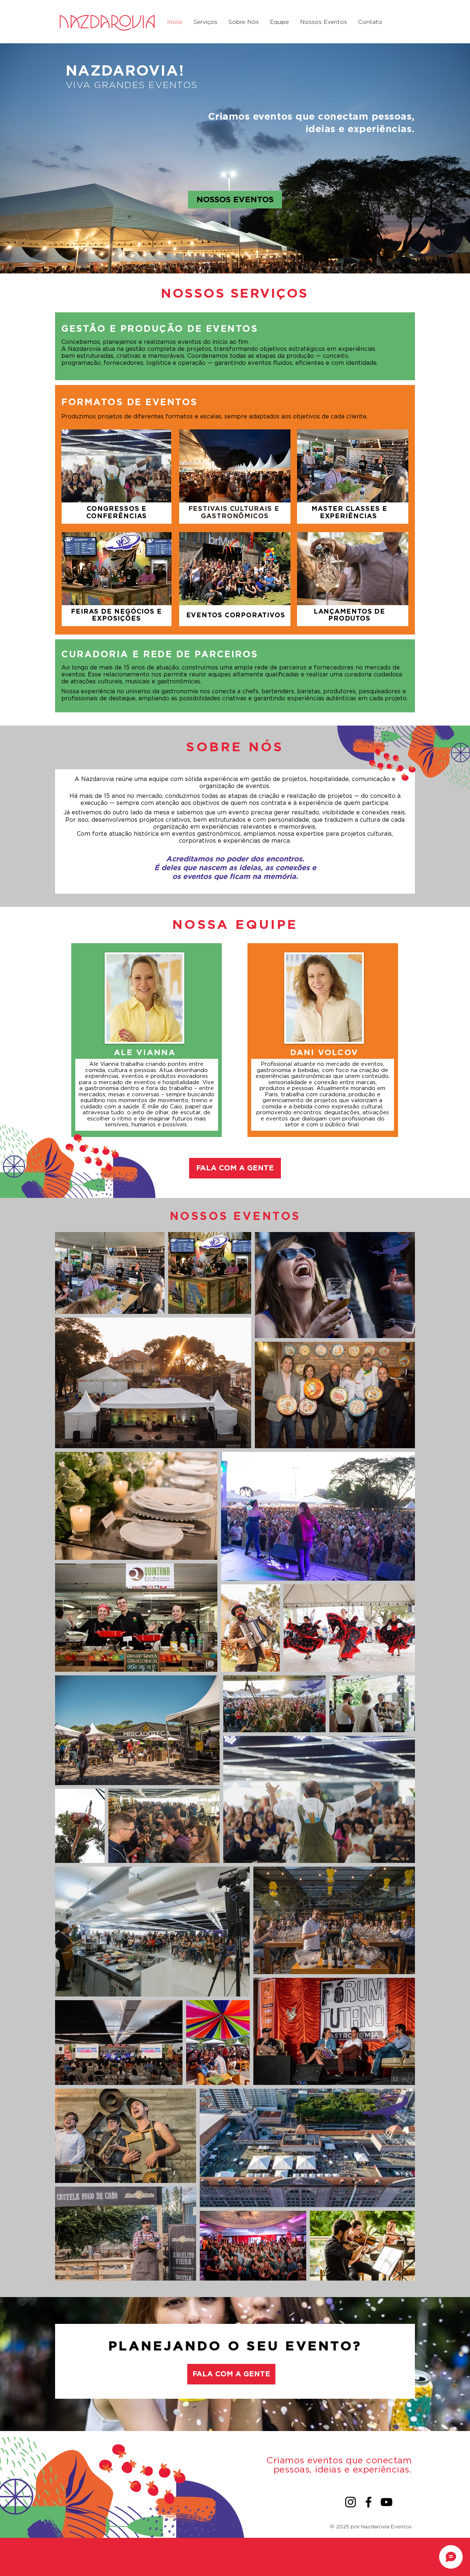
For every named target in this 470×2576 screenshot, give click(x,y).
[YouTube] (386, 2502)
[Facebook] (368, 2502)
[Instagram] (350, 2502)
